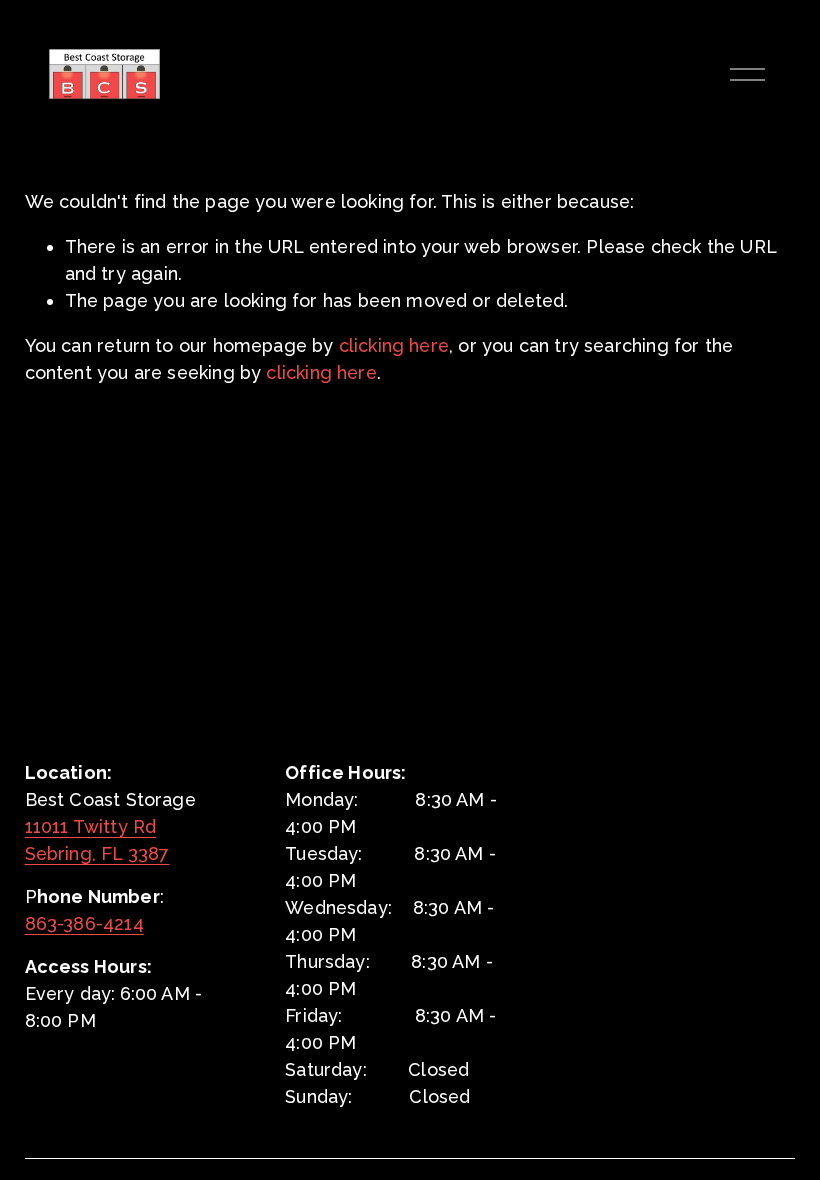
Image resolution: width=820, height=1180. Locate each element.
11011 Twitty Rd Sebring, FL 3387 (97, 840)
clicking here (394, 345)
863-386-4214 (84, 923)
